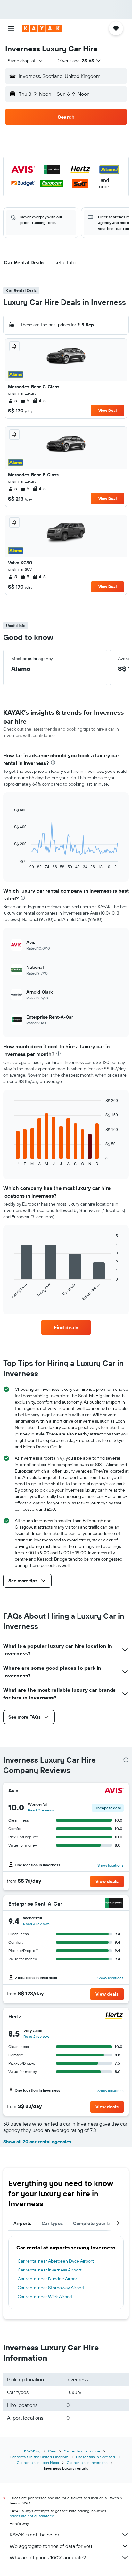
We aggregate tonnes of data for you (51, 2546)
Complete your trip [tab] (94, 2223)
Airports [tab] (22, 2223)
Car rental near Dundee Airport (48, 2279)
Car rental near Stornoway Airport (51, 2288)
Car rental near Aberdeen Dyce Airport (56, 2261)
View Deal (107, 410)
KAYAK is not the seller (34, 2535)
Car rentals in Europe (82, 2451)
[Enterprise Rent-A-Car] (114, 1904)
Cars (52, 2451)
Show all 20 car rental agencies (37, 2142)
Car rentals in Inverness (87, 2463)
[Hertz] (114, 2016)
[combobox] (26, 61)
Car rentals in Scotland (95, 2457)
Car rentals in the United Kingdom (39, 2457)
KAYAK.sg (32, 2451)
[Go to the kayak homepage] (42, 28)
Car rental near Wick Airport (45, 2297)
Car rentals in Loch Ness (38, 2463)
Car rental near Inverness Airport (50, 2270)
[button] (11, 28)
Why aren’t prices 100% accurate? (48, 2557)
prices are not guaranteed (32, 2516)
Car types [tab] (52, 2223)
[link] (66, 1327)
